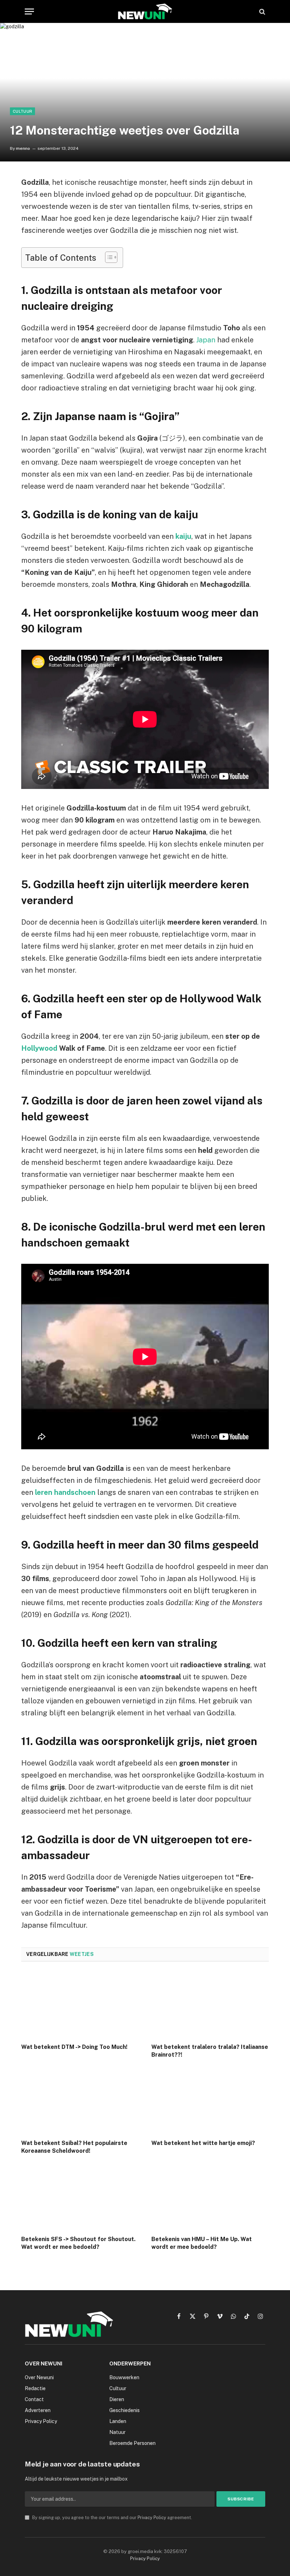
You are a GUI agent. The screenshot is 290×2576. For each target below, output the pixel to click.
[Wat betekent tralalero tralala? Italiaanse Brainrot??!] (210, 2005)
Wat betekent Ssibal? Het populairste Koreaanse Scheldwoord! (74, 2147)
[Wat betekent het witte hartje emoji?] (210, 2101)
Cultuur (22, 111)
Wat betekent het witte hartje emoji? (203, 2143)
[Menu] (29, 11)
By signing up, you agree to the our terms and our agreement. (112, 2518)
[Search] (262, 11)
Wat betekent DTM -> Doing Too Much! (74, 2047)
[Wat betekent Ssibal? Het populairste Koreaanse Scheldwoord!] (80, 2101)
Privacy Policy (152, 2518)
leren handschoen (65, 1492)
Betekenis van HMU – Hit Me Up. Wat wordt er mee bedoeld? (202, 2243)
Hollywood (39, 1048)
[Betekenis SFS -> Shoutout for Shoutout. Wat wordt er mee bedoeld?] (80, 2197)
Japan (206, 340)
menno (23, 148)
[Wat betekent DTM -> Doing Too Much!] (80, 2005)
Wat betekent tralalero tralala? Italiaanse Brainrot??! (210, 2051)
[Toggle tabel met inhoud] (108, 257)
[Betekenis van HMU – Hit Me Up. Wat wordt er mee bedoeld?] (210, 2197)
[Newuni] (145, 11)
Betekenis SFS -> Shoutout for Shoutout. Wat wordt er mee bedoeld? (78, 2243)
